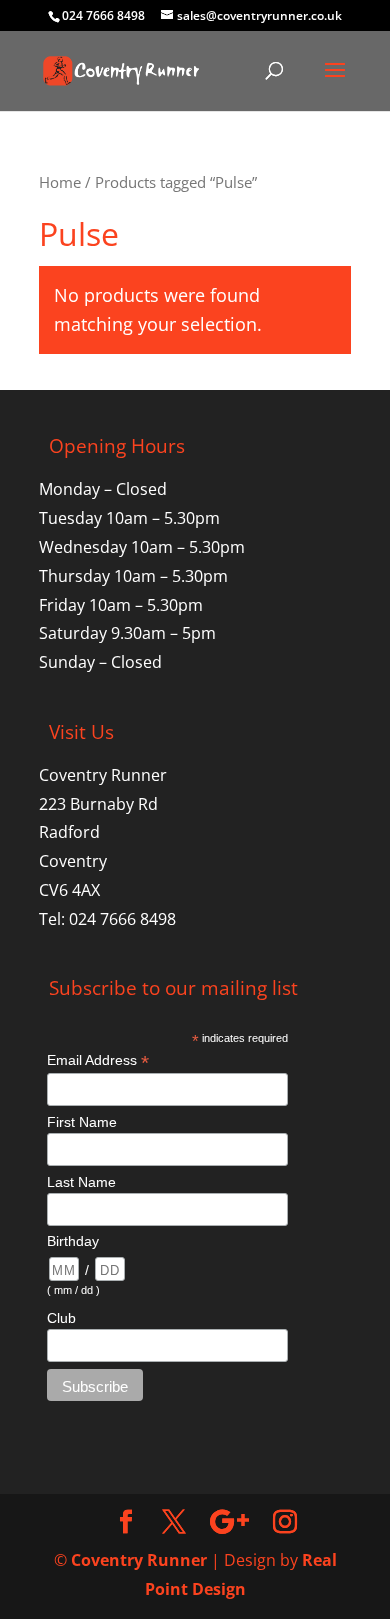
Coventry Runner (139, 1560)
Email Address (98, 1060)
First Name (82, 1122)
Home (60, 182)
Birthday (73, 1241)
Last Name (81, 1182)
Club (61, 1318)
